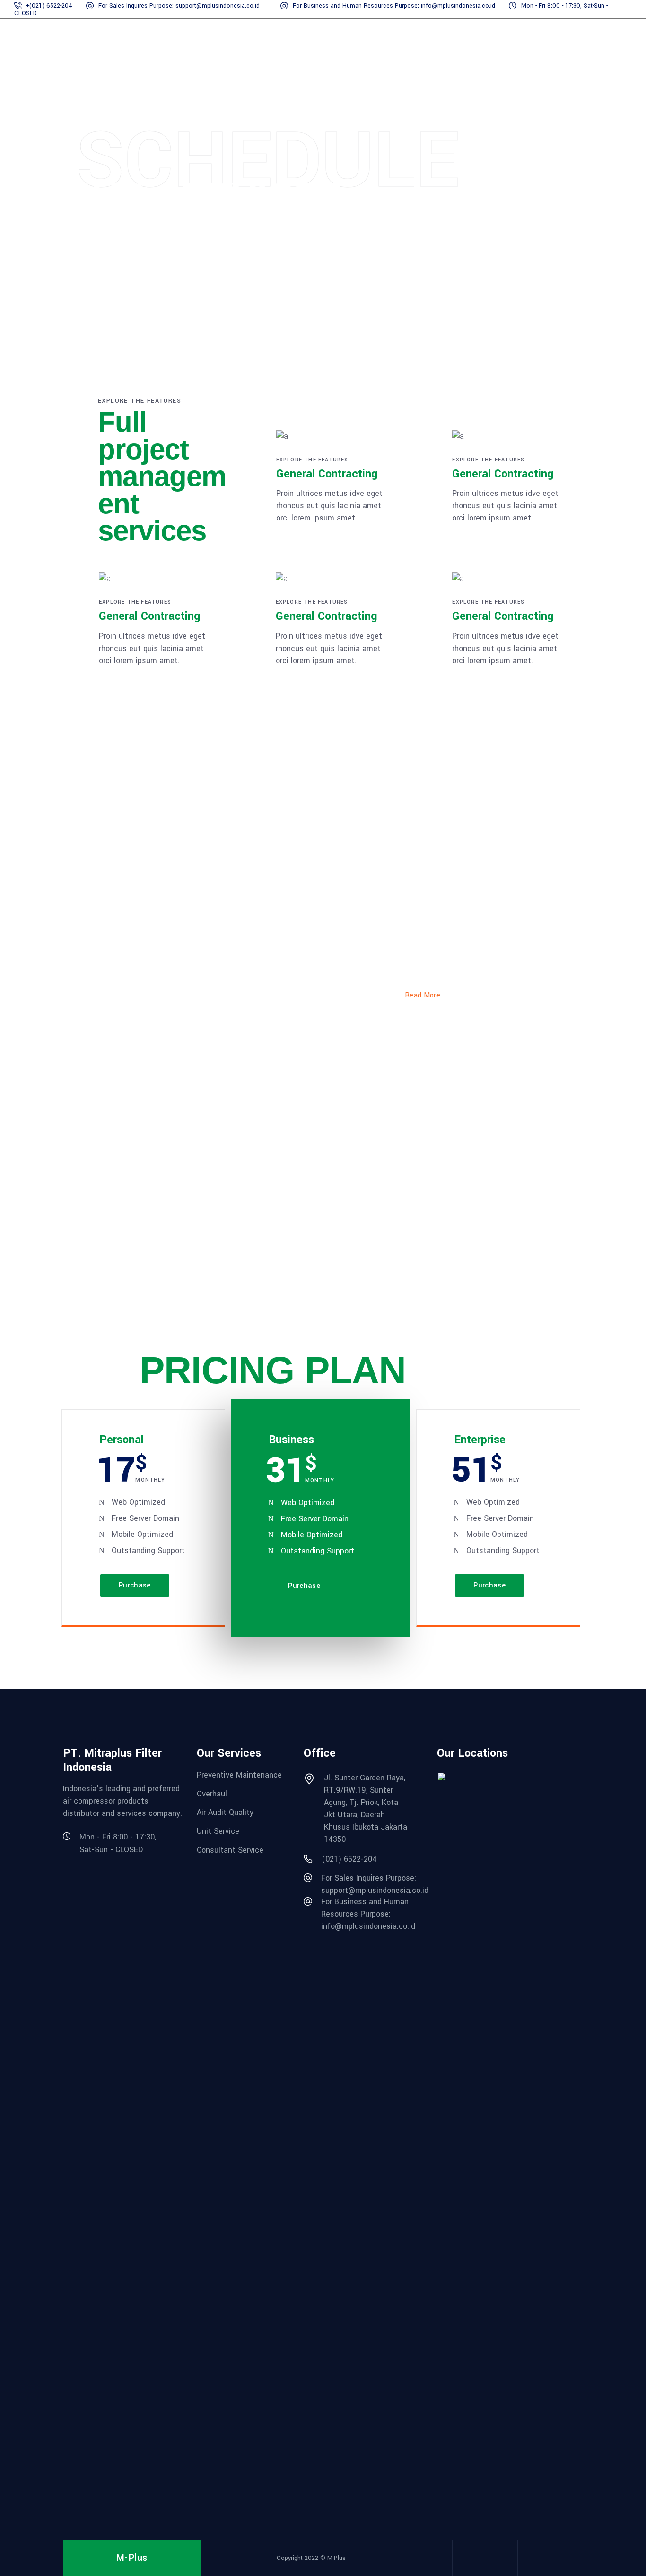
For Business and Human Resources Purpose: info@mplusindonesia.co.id (395, 6)
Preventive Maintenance (239, 1775)
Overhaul (212, 1793)
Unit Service (218, 1831)
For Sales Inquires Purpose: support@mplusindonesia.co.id (180, 6)
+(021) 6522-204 (49, 6)
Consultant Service (230, 1850)
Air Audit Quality (225, 1812)
